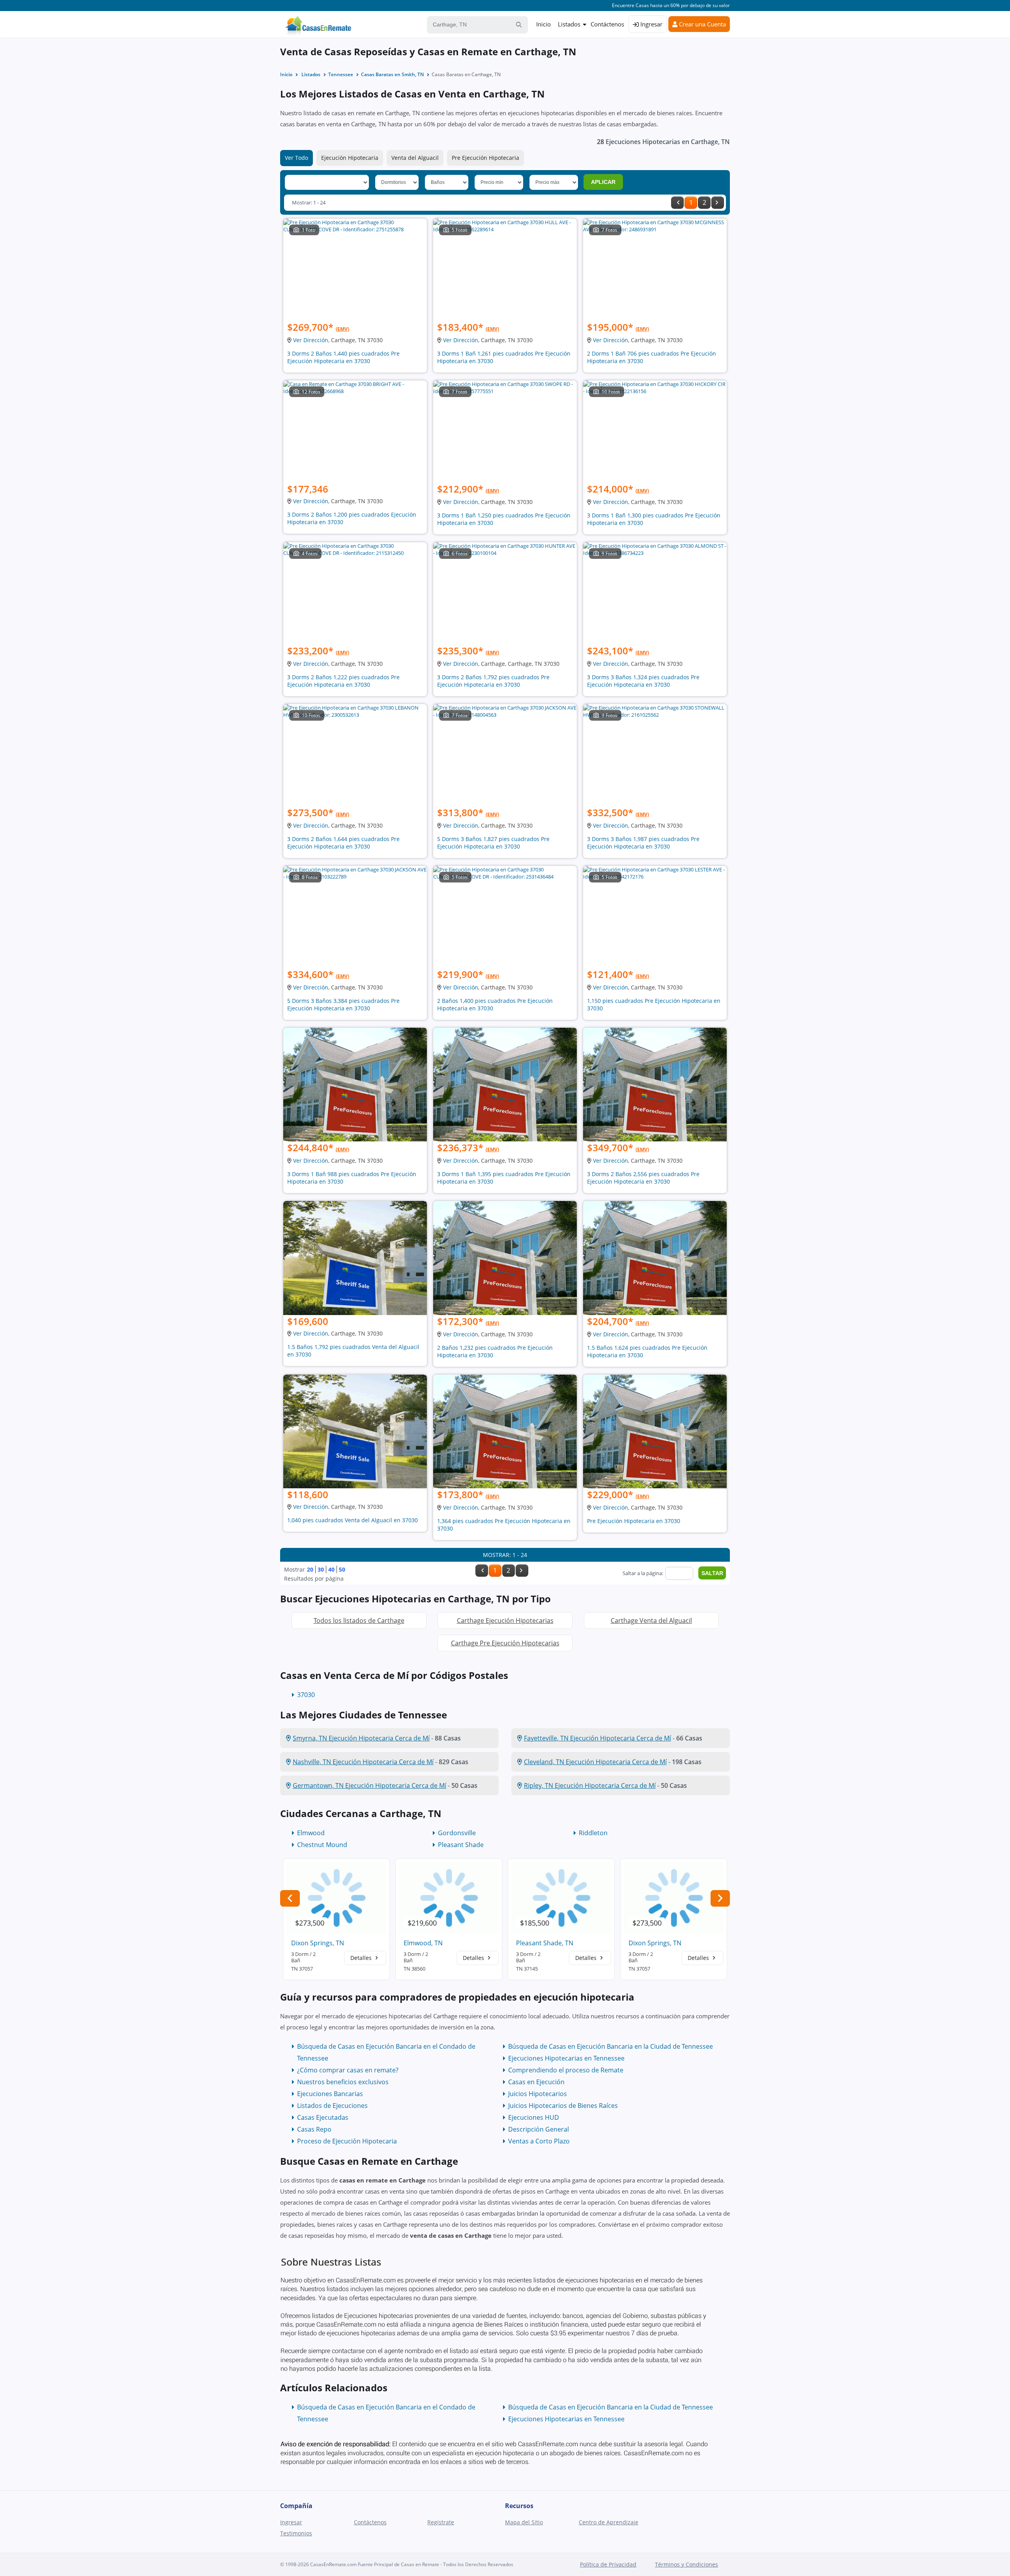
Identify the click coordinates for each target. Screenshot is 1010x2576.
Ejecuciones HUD (534, 2117)
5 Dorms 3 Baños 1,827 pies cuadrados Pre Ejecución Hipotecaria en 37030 (493, 843)
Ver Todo (296, 158)
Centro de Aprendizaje (609, 2522)
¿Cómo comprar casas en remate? (348, 2070)
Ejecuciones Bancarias (330, 2094)
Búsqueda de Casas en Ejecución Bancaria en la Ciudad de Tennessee (611, 2046)
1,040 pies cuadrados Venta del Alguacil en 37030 (353, 1520)
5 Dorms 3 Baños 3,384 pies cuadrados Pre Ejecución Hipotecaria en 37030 (343, 1004)
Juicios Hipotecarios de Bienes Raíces (563, 2106)
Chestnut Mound (322, 1845)
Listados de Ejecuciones (332, 2106)
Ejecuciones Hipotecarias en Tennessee (566, 2058)
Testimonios (296, 2533)
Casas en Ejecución (536, 2082)
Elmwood (311, 1833)
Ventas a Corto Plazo (539, 2141)
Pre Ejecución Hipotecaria (485, 158)
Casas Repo (314, 2129)
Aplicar (603, 182)
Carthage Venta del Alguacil (651, 1621)
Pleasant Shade (461, 1845)
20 (310, 1569)
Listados (569, 24)
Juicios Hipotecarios (538, 2094)
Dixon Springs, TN (318, 1943)
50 (342, 1569)
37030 (306, 1695)
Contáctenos (607, 24)
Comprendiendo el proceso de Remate (566, 2070)
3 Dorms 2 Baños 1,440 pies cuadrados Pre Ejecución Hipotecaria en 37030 (343, 357)
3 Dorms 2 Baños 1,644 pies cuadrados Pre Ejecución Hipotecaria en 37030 (343, 843)
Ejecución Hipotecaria (350, 158)
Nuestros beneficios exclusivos (343, 2082)
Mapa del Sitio (524, 2522)
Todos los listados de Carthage (359, 1621)
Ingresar (651, 24)
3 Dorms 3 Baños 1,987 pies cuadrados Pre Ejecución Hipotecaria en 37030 (643, 843)
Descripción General (539, 2129)
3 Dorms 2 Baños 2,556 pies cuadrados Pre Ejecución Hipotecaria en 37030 (643, 1178)
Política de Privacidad (608, 2564)
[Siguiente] (718, 203)
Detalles (362, 1958)
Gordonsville (457, 1833)
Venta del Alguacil (415, 158)
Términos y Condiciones (686, 2564)
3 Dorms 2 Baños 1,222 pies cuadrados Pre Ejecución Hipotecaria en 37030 (343, 681)
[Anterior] (677, 203)
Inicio (543, 24)
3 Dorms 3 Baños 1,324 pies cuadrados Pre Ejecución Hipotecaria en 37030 (643, 681)
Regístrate (441, 2522)
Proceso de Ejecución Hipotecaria (347, 2141)
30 (321, 1569)
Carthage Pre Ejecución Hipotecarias (505, 1643)
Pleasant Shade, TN (545, 1943)
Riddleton (593, 1833)
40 (331, 1569)
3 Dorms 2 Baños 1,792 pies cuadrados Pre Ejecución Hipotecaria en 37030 (493, 681)
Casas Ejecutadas (323, 2117)
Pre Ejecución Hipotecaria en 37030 (634, 1521)
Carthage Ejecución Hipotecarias (505, 1621)
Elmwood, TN (423, 1943)
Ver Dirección (311, 340)
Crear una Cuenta (702, 24)
